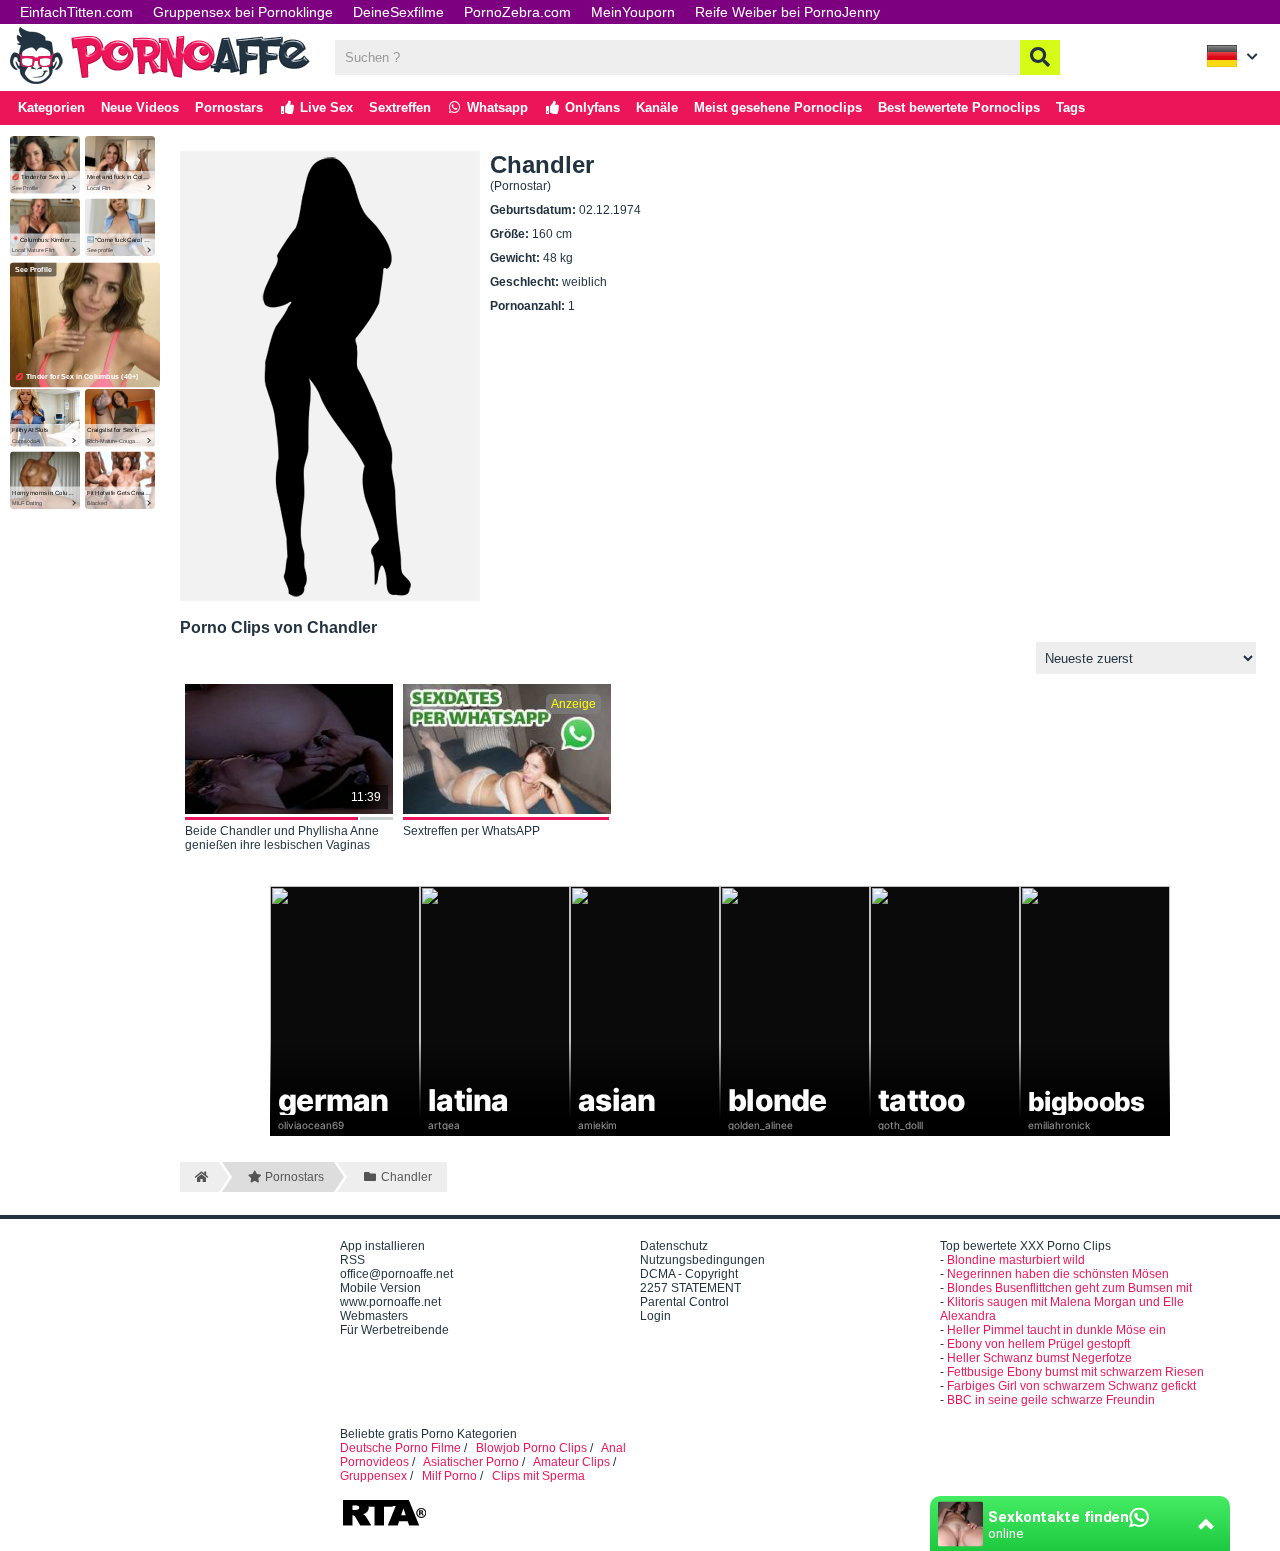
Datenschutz (674, 1246)
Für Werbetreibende (394, 1330)
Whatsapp (495, 107)
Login (655, 1316)
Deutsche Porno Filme (400, 1448)
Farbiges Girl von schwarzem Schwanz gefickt (1071, 1386)
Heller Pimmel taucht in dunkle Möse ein (1056, 1330)
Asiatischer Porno (471, 1462)
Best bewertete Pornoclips (959, 107)
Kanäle (657, 107)
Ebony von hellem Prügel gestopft (1038, 1344)
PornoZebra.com (517, 12)
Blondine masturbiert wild (1016, 1260)
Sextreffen (400, 107)
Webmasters (374, 1316)
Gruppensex (373, 1476)
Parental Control (684, 1302)
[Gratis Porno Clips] (160, 82)
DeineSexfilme (398, 12)
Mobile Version (380, 1288)
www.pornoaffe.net (390, 1302)
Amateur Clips (571, 1462)
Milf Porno (449, 1476)
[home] (199, 1177)
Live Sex (324, 107)
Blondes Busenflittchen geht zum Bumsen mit (1069, 1288)
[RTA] (384, 1524)
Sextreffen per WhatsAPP (471, 831)
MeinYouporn (633, 12)
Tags (1070, 107)
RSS (352, 1260)
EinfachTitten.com (76, 12)
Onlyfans (590, 107)
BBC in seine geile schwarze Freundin (1051, 1400)
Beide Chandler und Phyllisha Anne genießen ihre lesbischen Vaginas (282, 838)
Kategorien (51, 107)
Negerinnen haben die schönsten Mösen (1058, 1274)
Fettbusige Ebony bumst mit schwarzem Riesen (1075, 1372)
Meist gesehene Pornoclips (778, 107)
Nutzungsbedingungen (702, 1260)
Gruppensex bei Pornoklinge (243, 12)
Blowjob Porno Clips (531, 1448)
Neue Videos (140, 107)
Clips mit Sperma (538, 1476)
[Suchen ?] (1040, 57)
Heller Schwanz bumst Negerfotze (1039, 1358)
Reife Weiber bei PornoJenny (787, 12)
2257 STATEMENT (690, 1288)
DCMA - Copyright (689, 1274)
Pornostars (229, 107)
